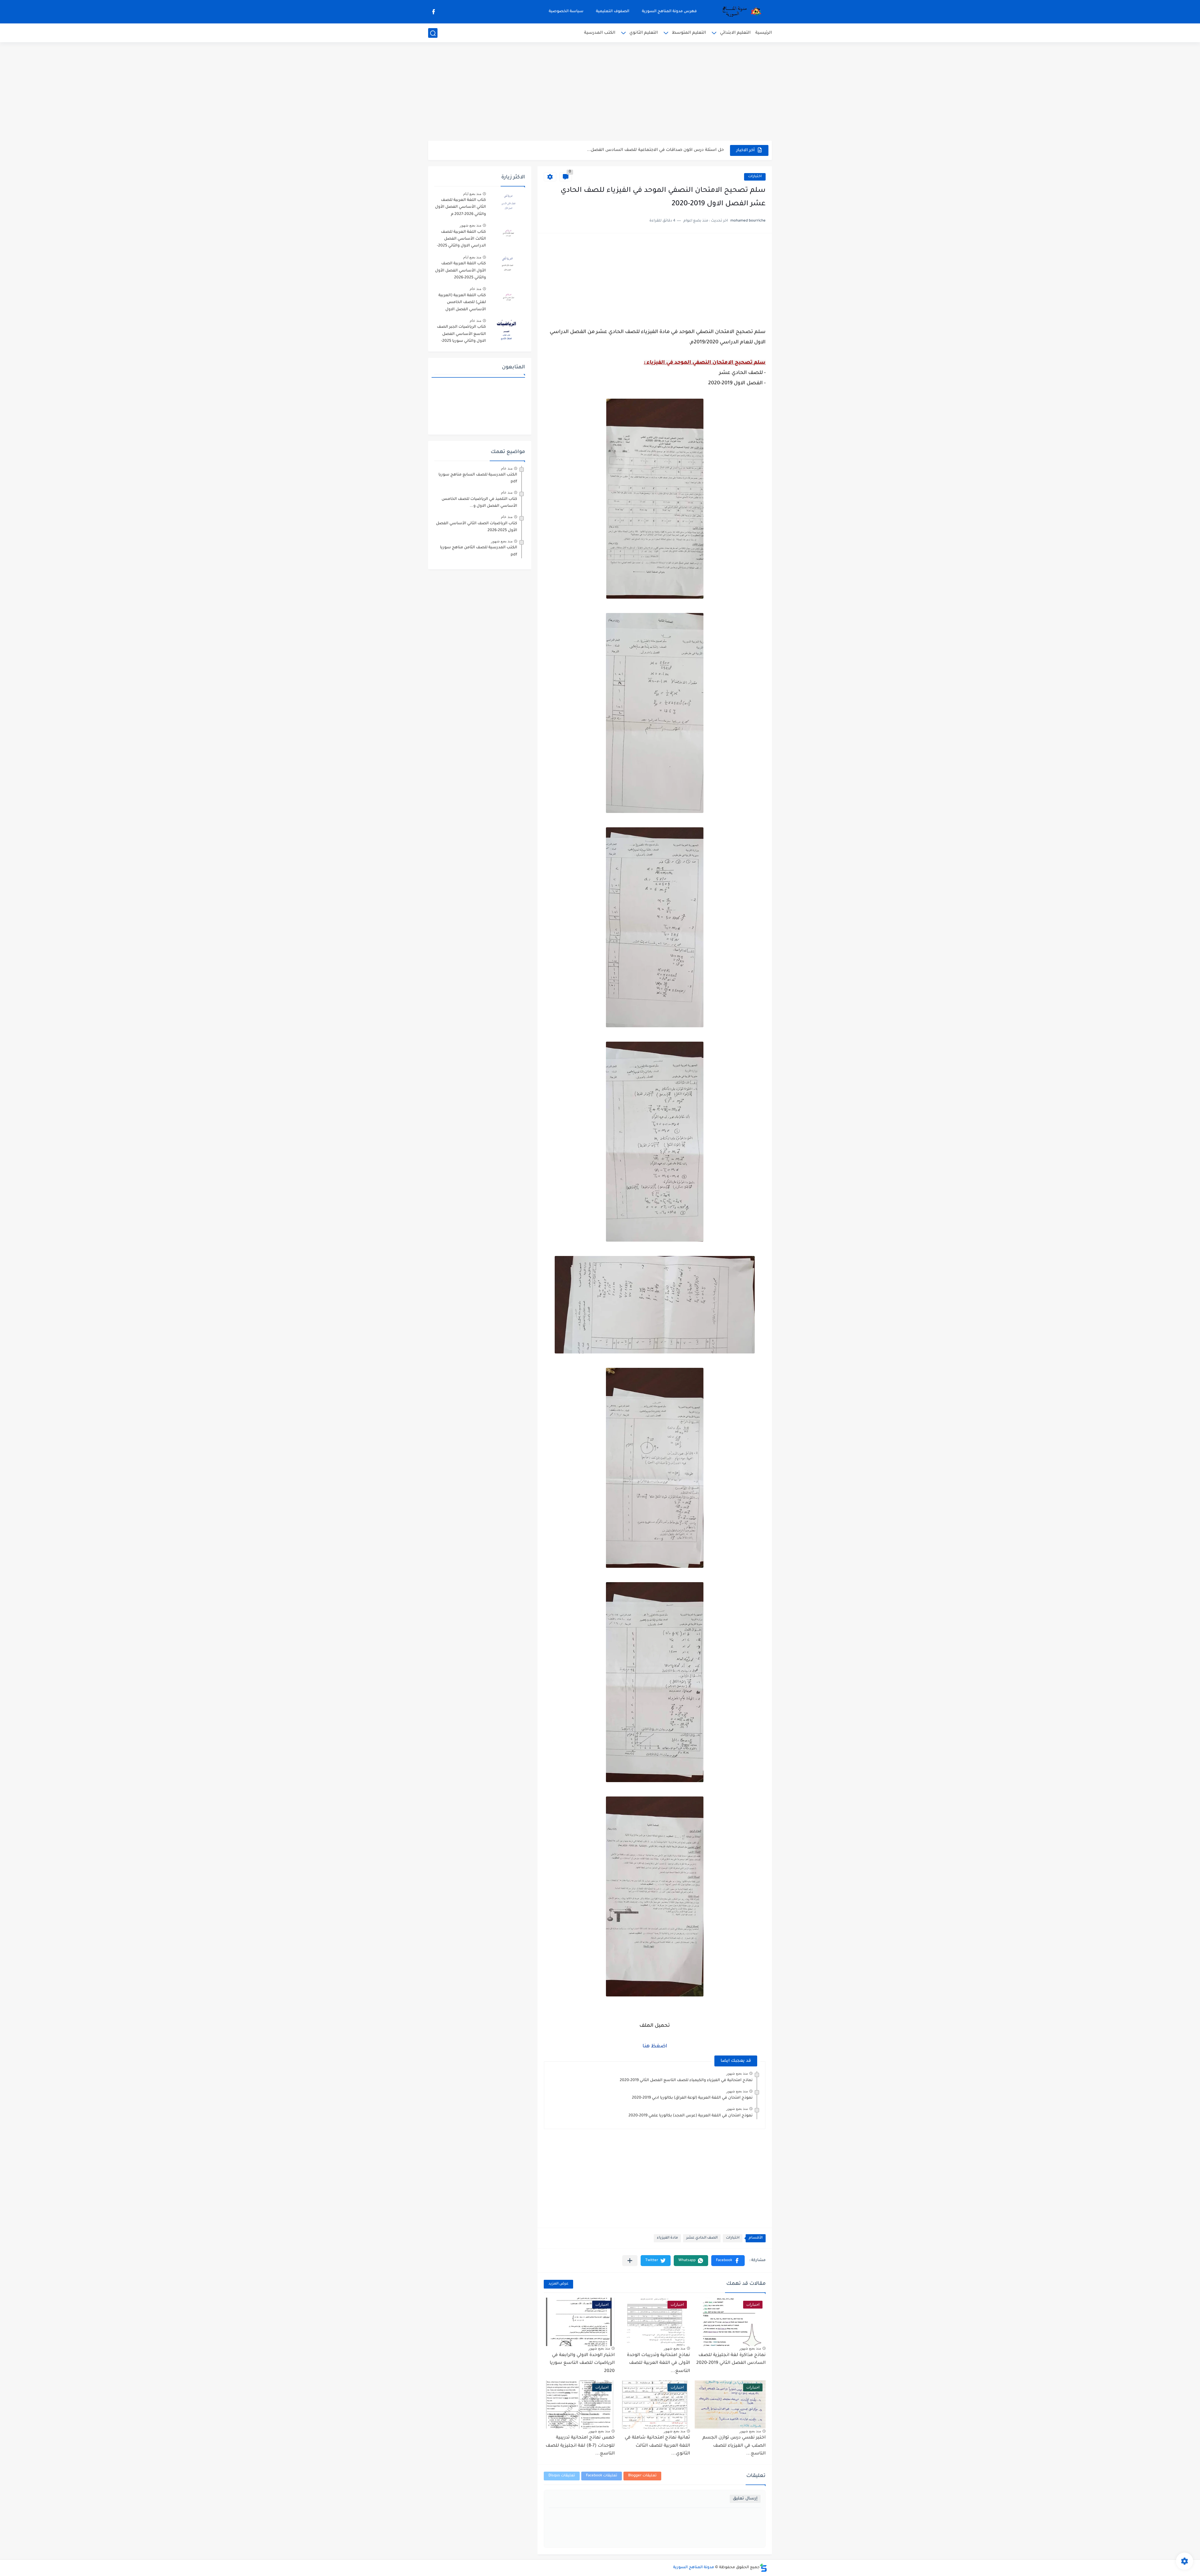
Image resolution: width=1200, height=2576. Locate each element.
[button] (728, 2261)
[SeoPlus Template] (763, 2568)
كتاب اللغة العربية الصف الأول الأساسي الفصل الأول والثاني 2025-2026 (460, 271)
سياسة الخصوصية (566, 12)
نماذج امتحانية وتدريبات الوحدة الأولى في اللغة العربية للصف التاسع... (658, 2363)
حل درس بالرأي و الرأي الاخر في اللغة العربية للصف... (671, 150)
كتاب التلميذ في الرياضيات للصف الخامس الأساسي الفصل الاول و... (479, 503)
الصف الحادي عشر (702, 2238)
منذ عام (475, 289)
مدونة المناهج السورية (694, 2568)
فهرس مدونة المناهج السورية (669, 12)
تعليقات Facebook (602, 2476)
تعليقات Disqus (562, 2476)
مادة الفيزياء (667, 2238)
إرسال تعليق (745, 2499)
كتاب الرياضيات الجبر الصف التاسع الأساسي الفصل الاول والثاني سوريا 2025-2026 (461, 335)
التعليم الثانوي (644, 33)
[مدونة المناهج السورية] (741, 12)
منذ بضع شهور (737, 2073)
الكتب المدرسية (600, 33)
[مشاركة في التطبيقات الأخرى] (630, 2261)
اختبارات (755, 177)
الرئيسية (764, 33)
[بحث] (433, 33)
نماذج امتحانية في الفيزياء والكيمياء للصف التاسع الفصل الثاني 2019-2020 (686, 2080)
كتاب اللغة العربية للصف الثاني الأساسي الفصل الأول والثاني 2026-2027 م (460, 207)
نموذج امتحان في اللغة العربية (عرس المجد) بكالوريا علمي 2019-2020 (690, 2116)
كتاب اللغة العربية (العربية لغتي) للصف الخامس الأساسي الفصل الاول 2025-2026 (462, 304)
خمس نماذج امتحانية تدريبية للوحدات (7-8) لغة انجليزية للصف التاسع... (580, 2446)
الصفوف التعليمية (613, 12)
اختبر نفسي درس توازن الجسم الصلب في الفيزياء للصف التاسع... (734, 2446)
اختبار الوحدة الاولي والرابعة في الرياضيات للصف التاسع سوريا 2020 (582, 2363)
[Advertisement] (600, 92)
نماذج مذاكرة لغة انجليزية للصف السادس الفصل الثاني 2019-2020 (731, 2359)
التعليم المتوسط (689, 33)
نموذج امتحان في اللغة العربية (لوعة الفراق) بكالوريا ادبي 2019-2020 (692, 2098)
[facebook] (433, 12)
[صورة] (508, 203)
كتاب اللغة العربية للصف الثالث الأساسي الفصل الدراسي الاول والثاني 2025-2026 (461, 240)
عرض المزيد (558, 2284)
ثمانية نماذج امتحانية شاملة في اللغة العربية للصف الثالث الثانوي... (657, 2446)
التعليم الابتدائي (735, 33)
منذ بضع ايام (472, 194)
